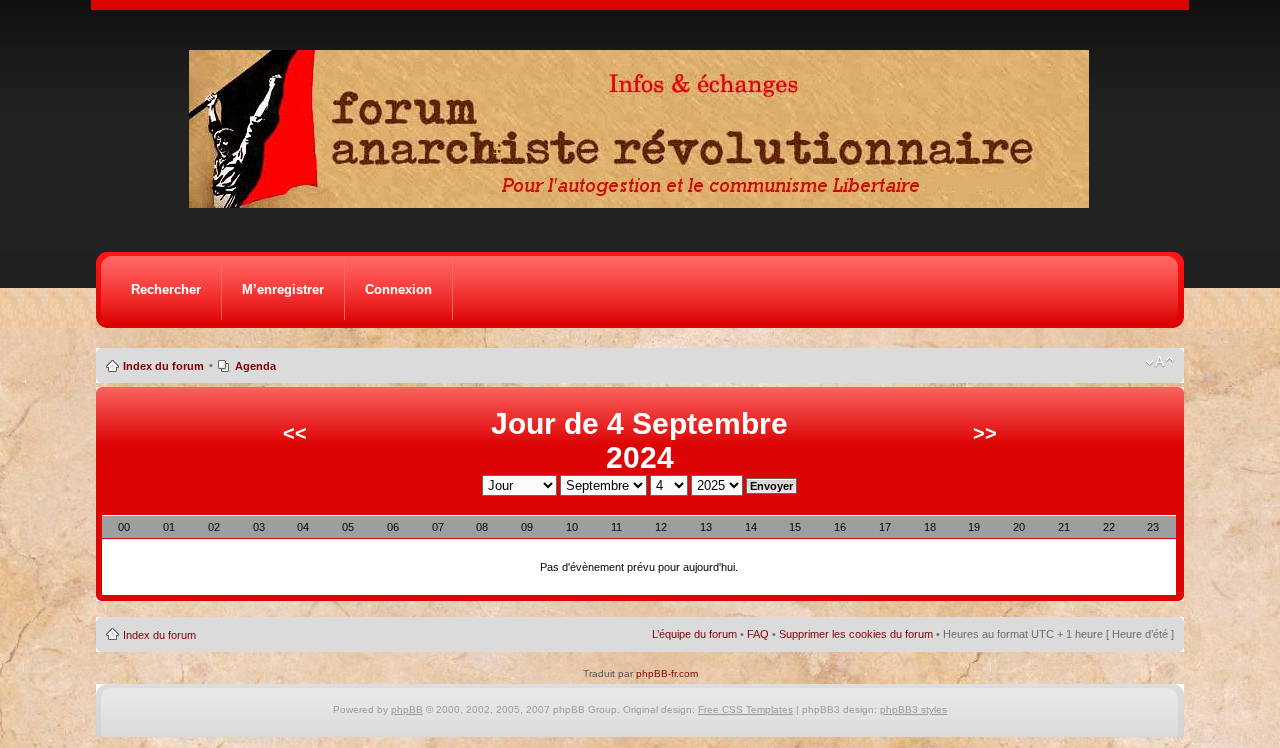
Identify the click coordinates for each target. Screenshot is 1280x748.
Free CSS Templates (745, 709)
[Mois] (119, 611)
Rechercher (166, 289)
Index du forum (163, 366)
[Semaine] (102, 611)
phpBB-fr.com (667, 673)
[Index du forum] (645, 202)
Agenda (255, 366)
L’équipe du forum (694, 634)
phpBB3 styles (913, 709)
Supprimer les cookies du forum (856, 634)
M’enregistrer (283, 289)
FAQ (758, 634)
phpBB (407, 709)
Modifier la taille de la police (1159, 362)
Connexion (398, 289)
